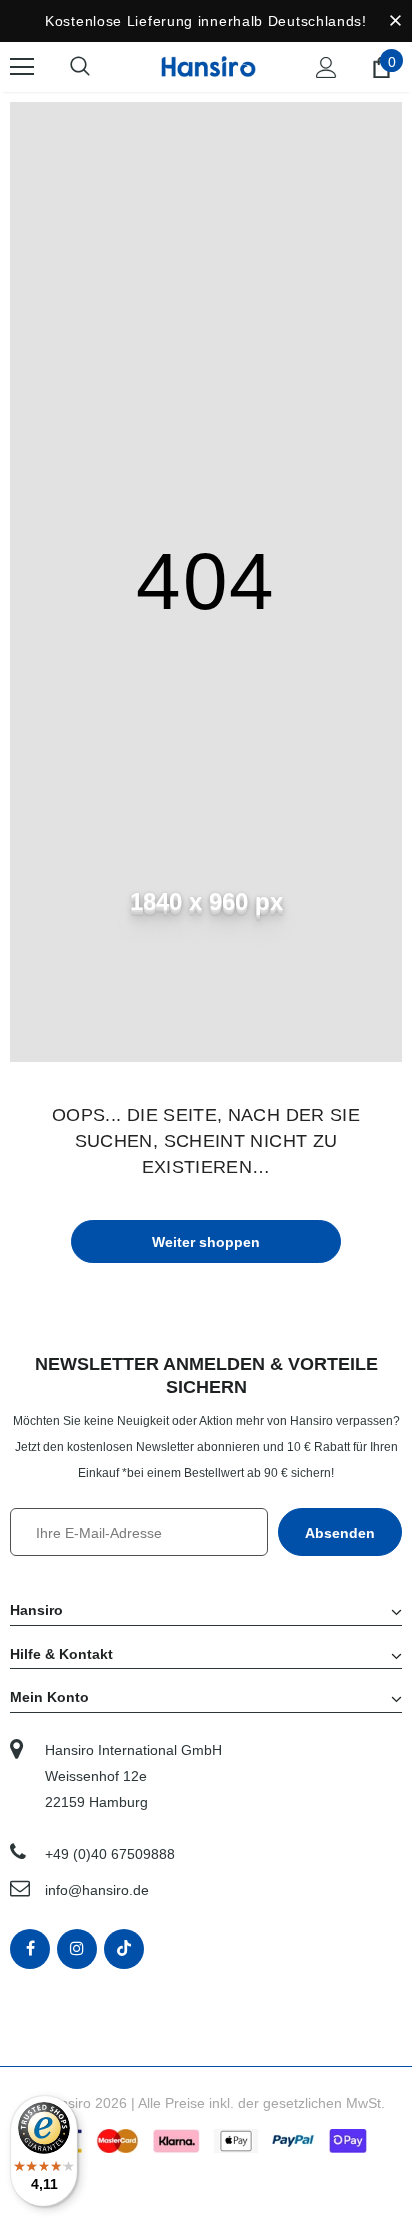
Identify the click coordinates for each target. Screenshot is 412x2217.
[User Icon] (326, 67)
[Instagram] (77, 1949)
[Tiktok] (124, 1949)
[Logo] (208, 66)
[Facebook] (30, 1949)
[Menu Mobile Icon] (22, 67)
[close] (395, 21)
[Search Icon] (100, 67)
